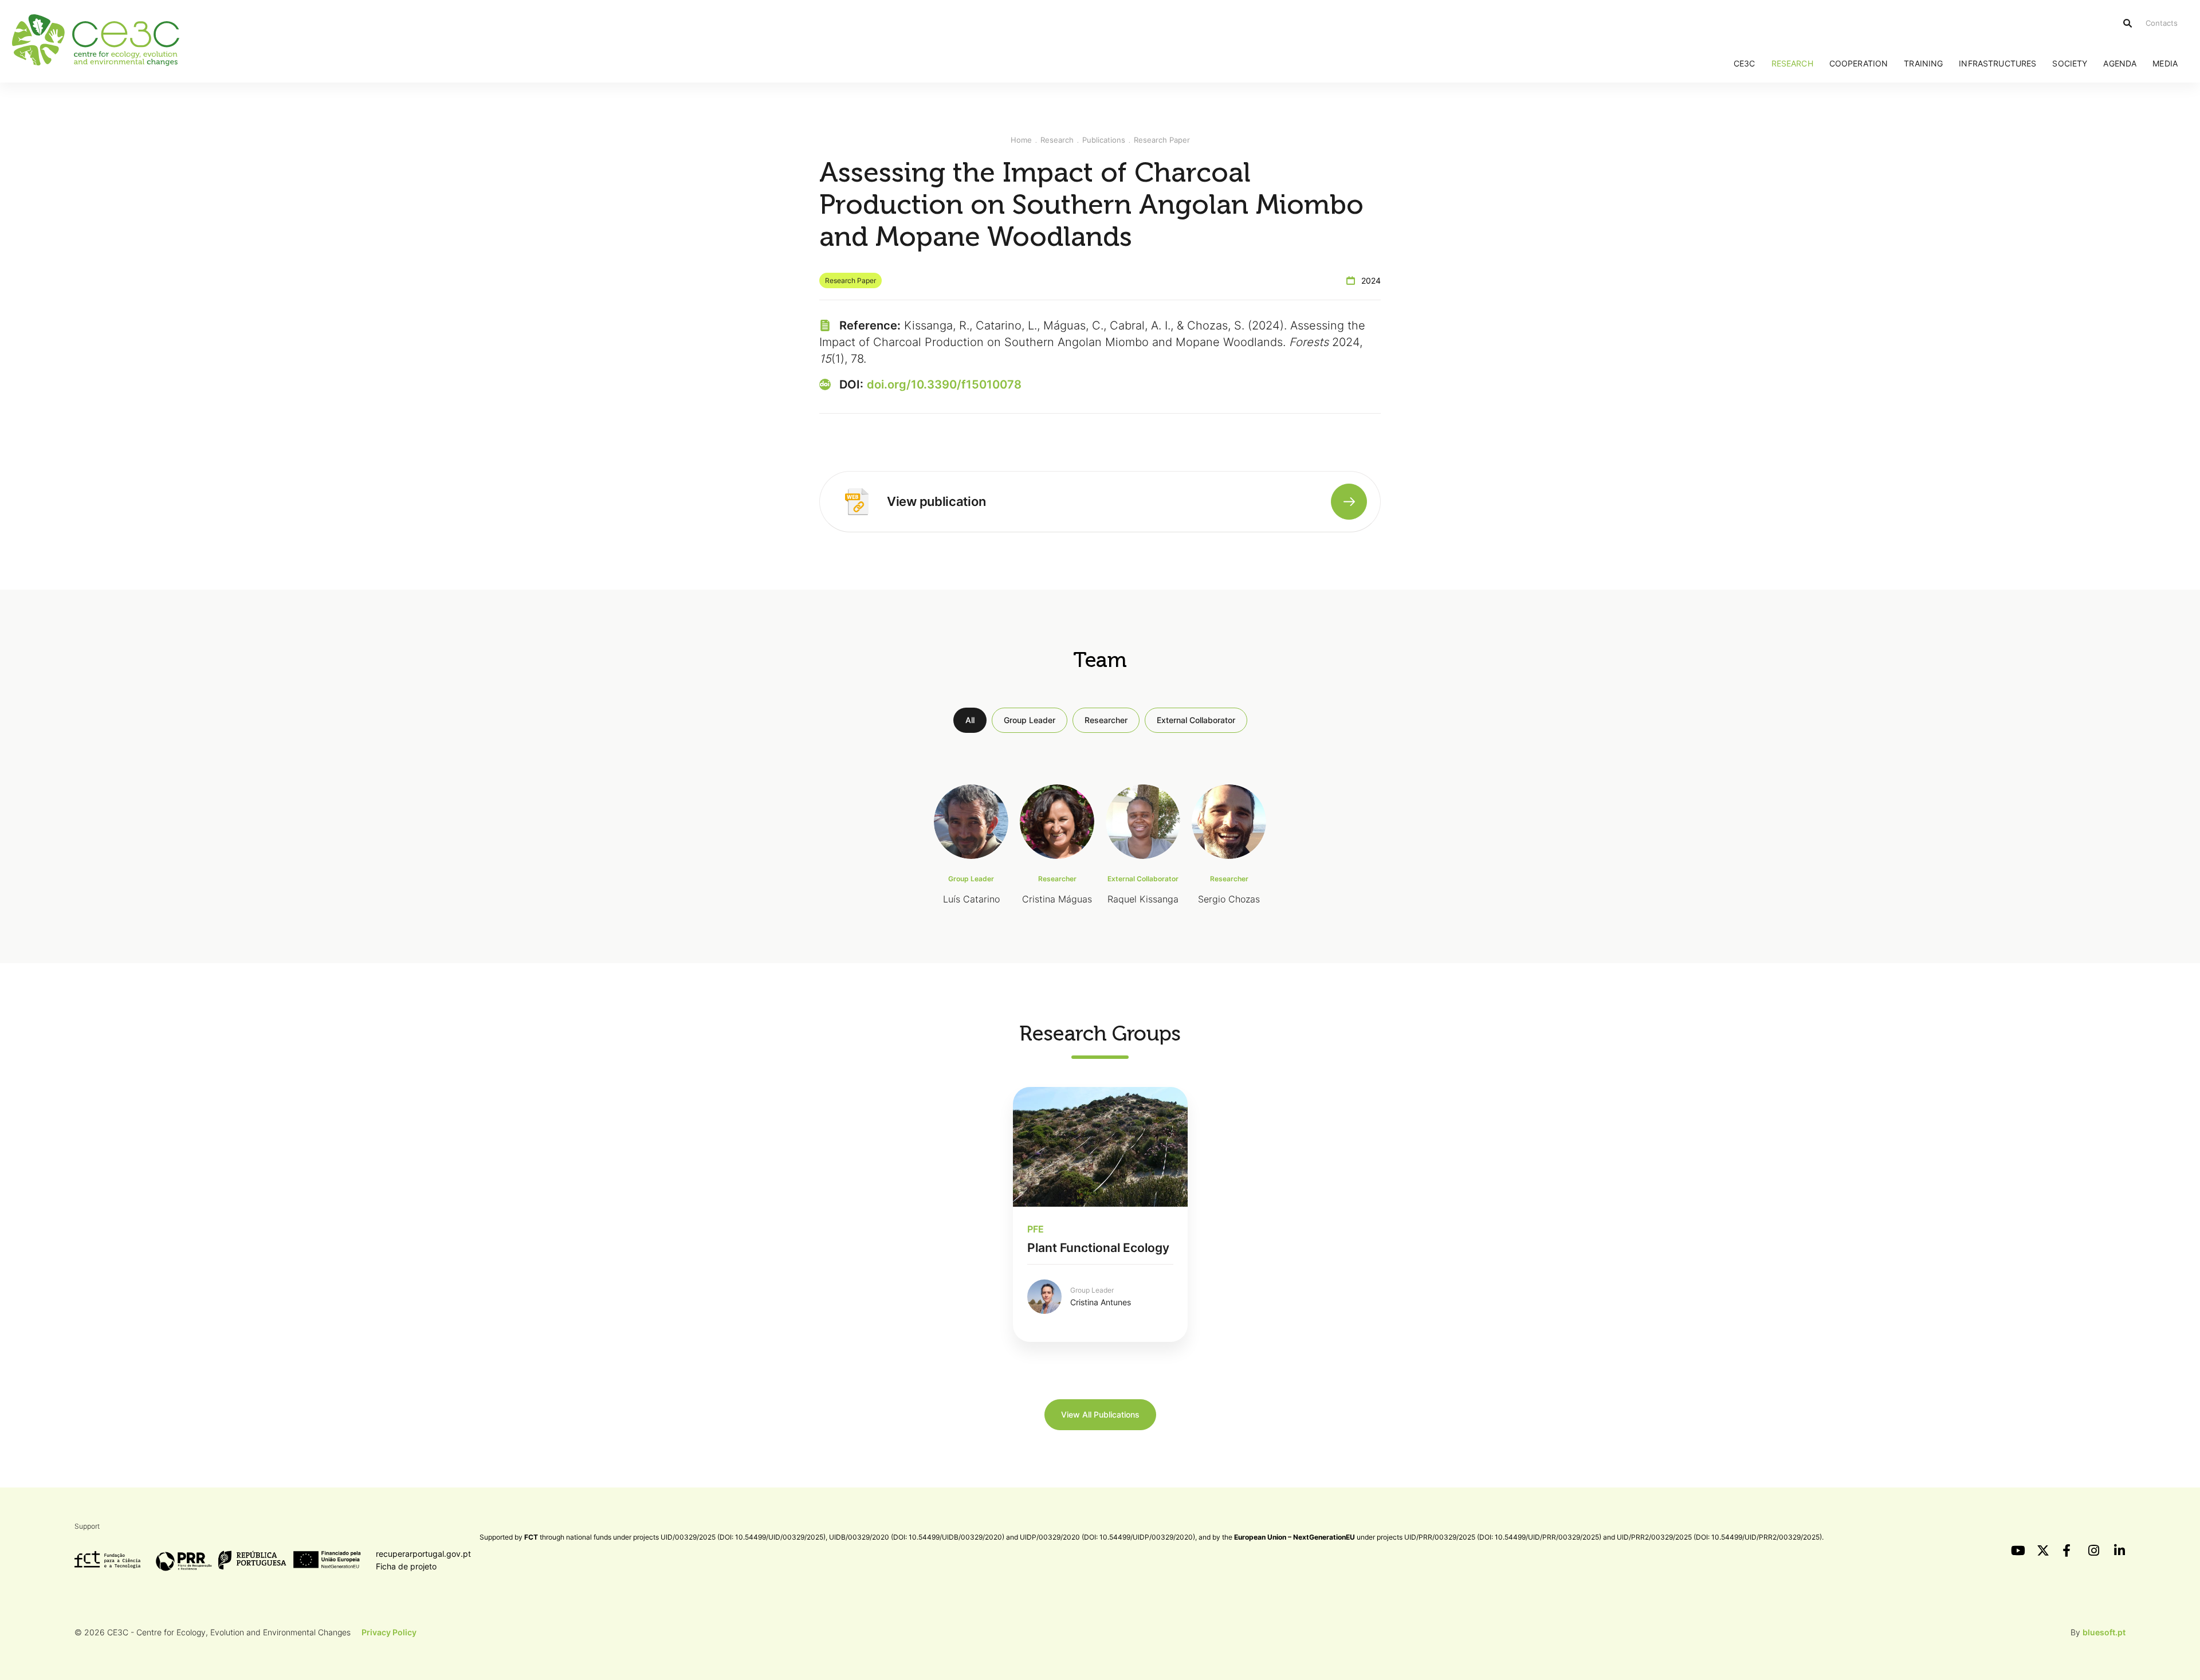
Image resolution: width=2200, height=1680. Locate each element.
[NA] (857, 501)
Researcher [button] (1106, 720)
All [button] (970, 720)
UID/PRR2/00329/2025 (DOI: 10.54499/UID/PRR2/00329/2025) (1719, 1537)
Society (2070, 63)
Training (1923, 63)
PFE (1036, 1229)
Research (1792, 63)
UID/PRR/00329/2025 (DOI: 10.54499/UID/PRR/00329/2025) (1503, 1537)
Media (2165, 63)
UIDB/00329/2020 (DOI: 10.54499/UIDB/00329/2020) (917, 1537)
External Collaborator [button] (1196, 720)
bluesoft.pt (2104, 1632)
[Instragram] (2094, 1551)
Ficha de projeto (406, 1566)
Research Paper (1162, 140)
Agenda (2120, 63)
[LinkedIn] (2120, 1551)
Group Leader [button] (1030, 720)
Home (1021, 140)
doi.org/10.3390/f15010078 (944, 384)
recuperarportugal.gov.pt (423, 1554)
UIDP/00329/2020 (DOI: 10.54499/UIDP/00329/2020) (1107, 1537)
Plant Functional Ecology (1098, 1248)
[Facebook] (2068, 1551)
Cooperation (1859, 63)
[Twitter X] (2042, 1551)
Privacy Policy (389, 1632)
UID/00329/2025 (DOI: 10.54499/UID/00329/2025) (743, 1537)
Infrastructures (1997, 63)
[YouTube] (2017, 1551)
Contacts (2162, 23)
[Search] (2128, 23)
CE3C (1745, 63)
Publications (1104, 140)
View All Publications (1100, 1414)
